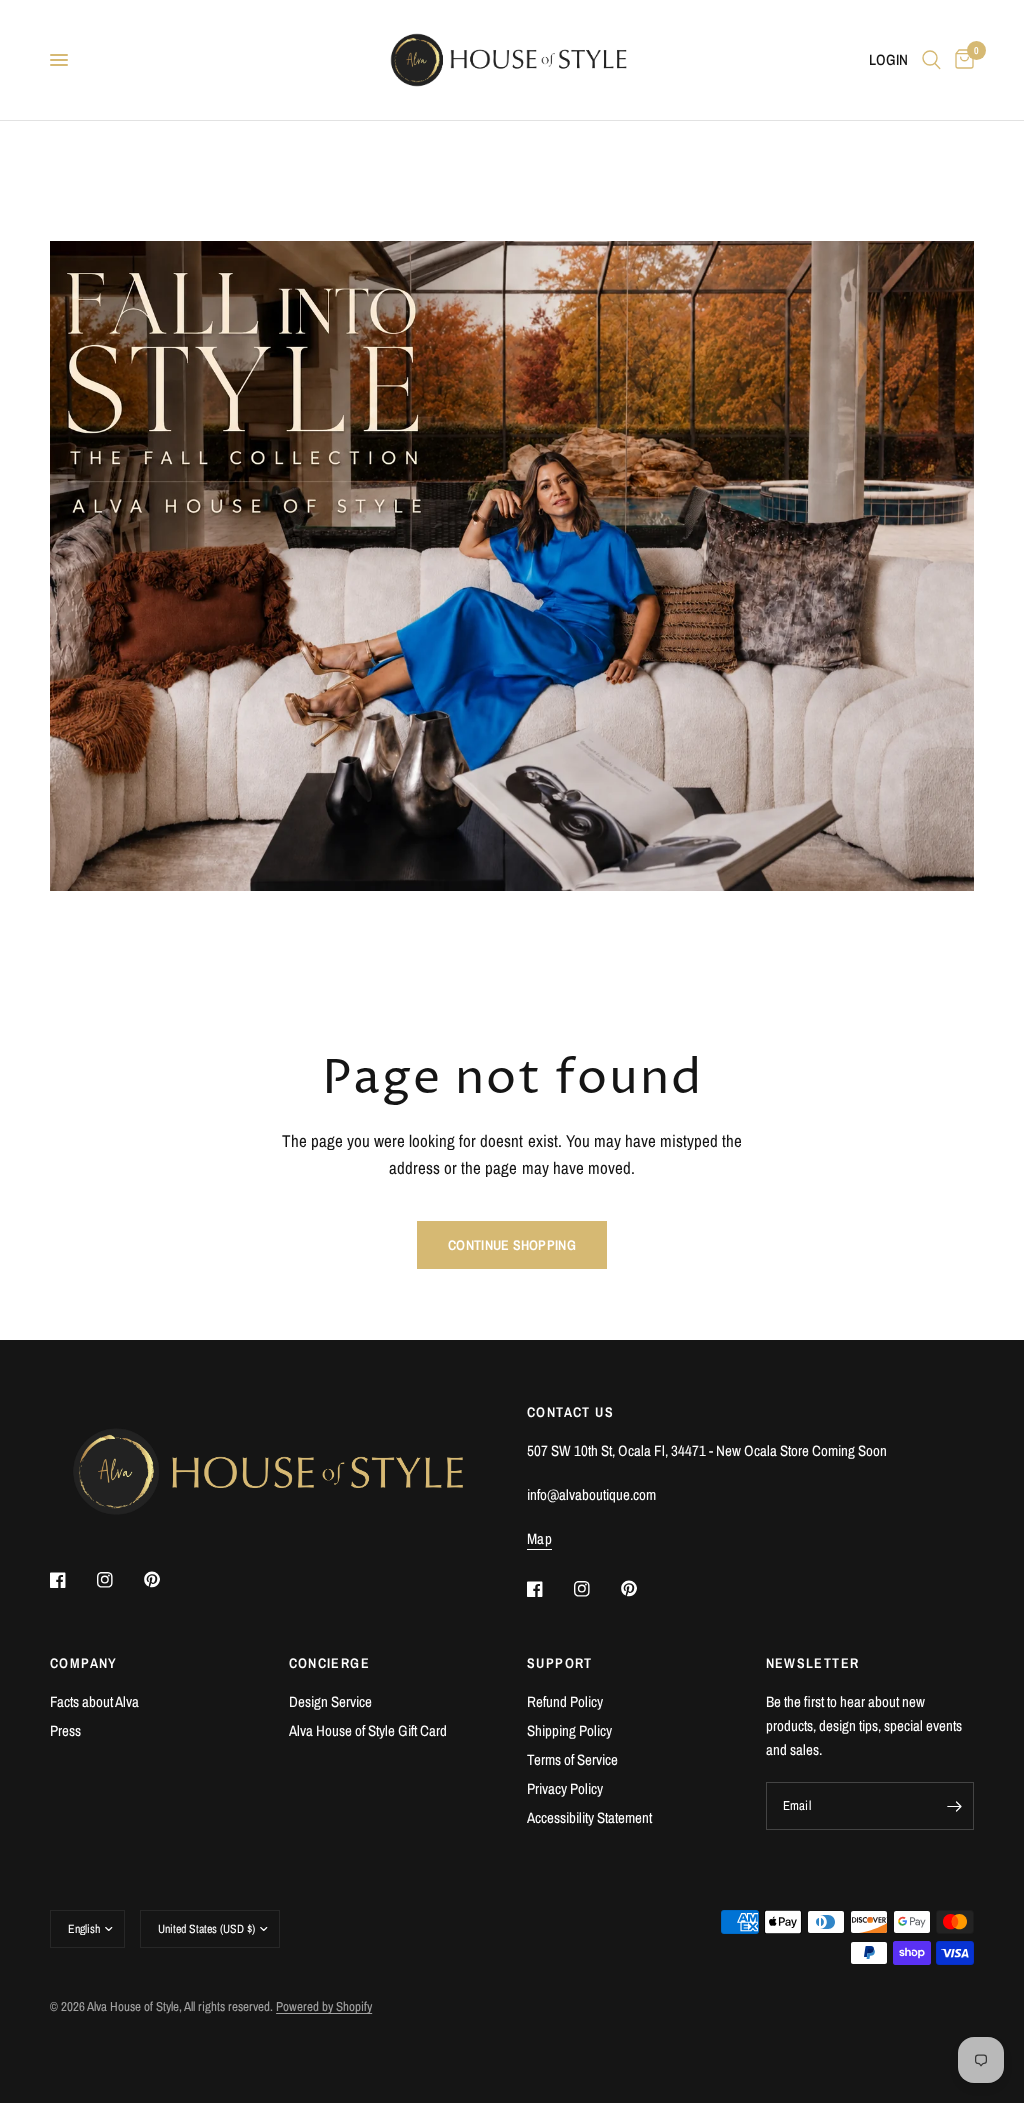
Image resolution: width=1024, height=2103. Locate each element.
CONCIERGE (330, 1663)
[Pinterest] (166, 1580)
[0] (961, 60)
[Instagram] (119, 1580)
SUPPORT (560, 1663)
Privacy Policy (565, 1788)
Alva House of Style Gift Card (368, 1730)
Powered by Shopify (324, 2006)
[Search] (931, 60)
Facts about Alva (94, 1701)
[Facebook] (72, 1580)
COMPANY (84, 1663)
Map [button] (539, 1538)
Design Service (330, 1701)
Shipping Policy (569, 1730)
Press (65, 1730)
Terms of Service (572, 1759)
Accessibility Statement (589, 1817)
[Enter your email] (954, 1806)
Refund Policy (565, 1701)
